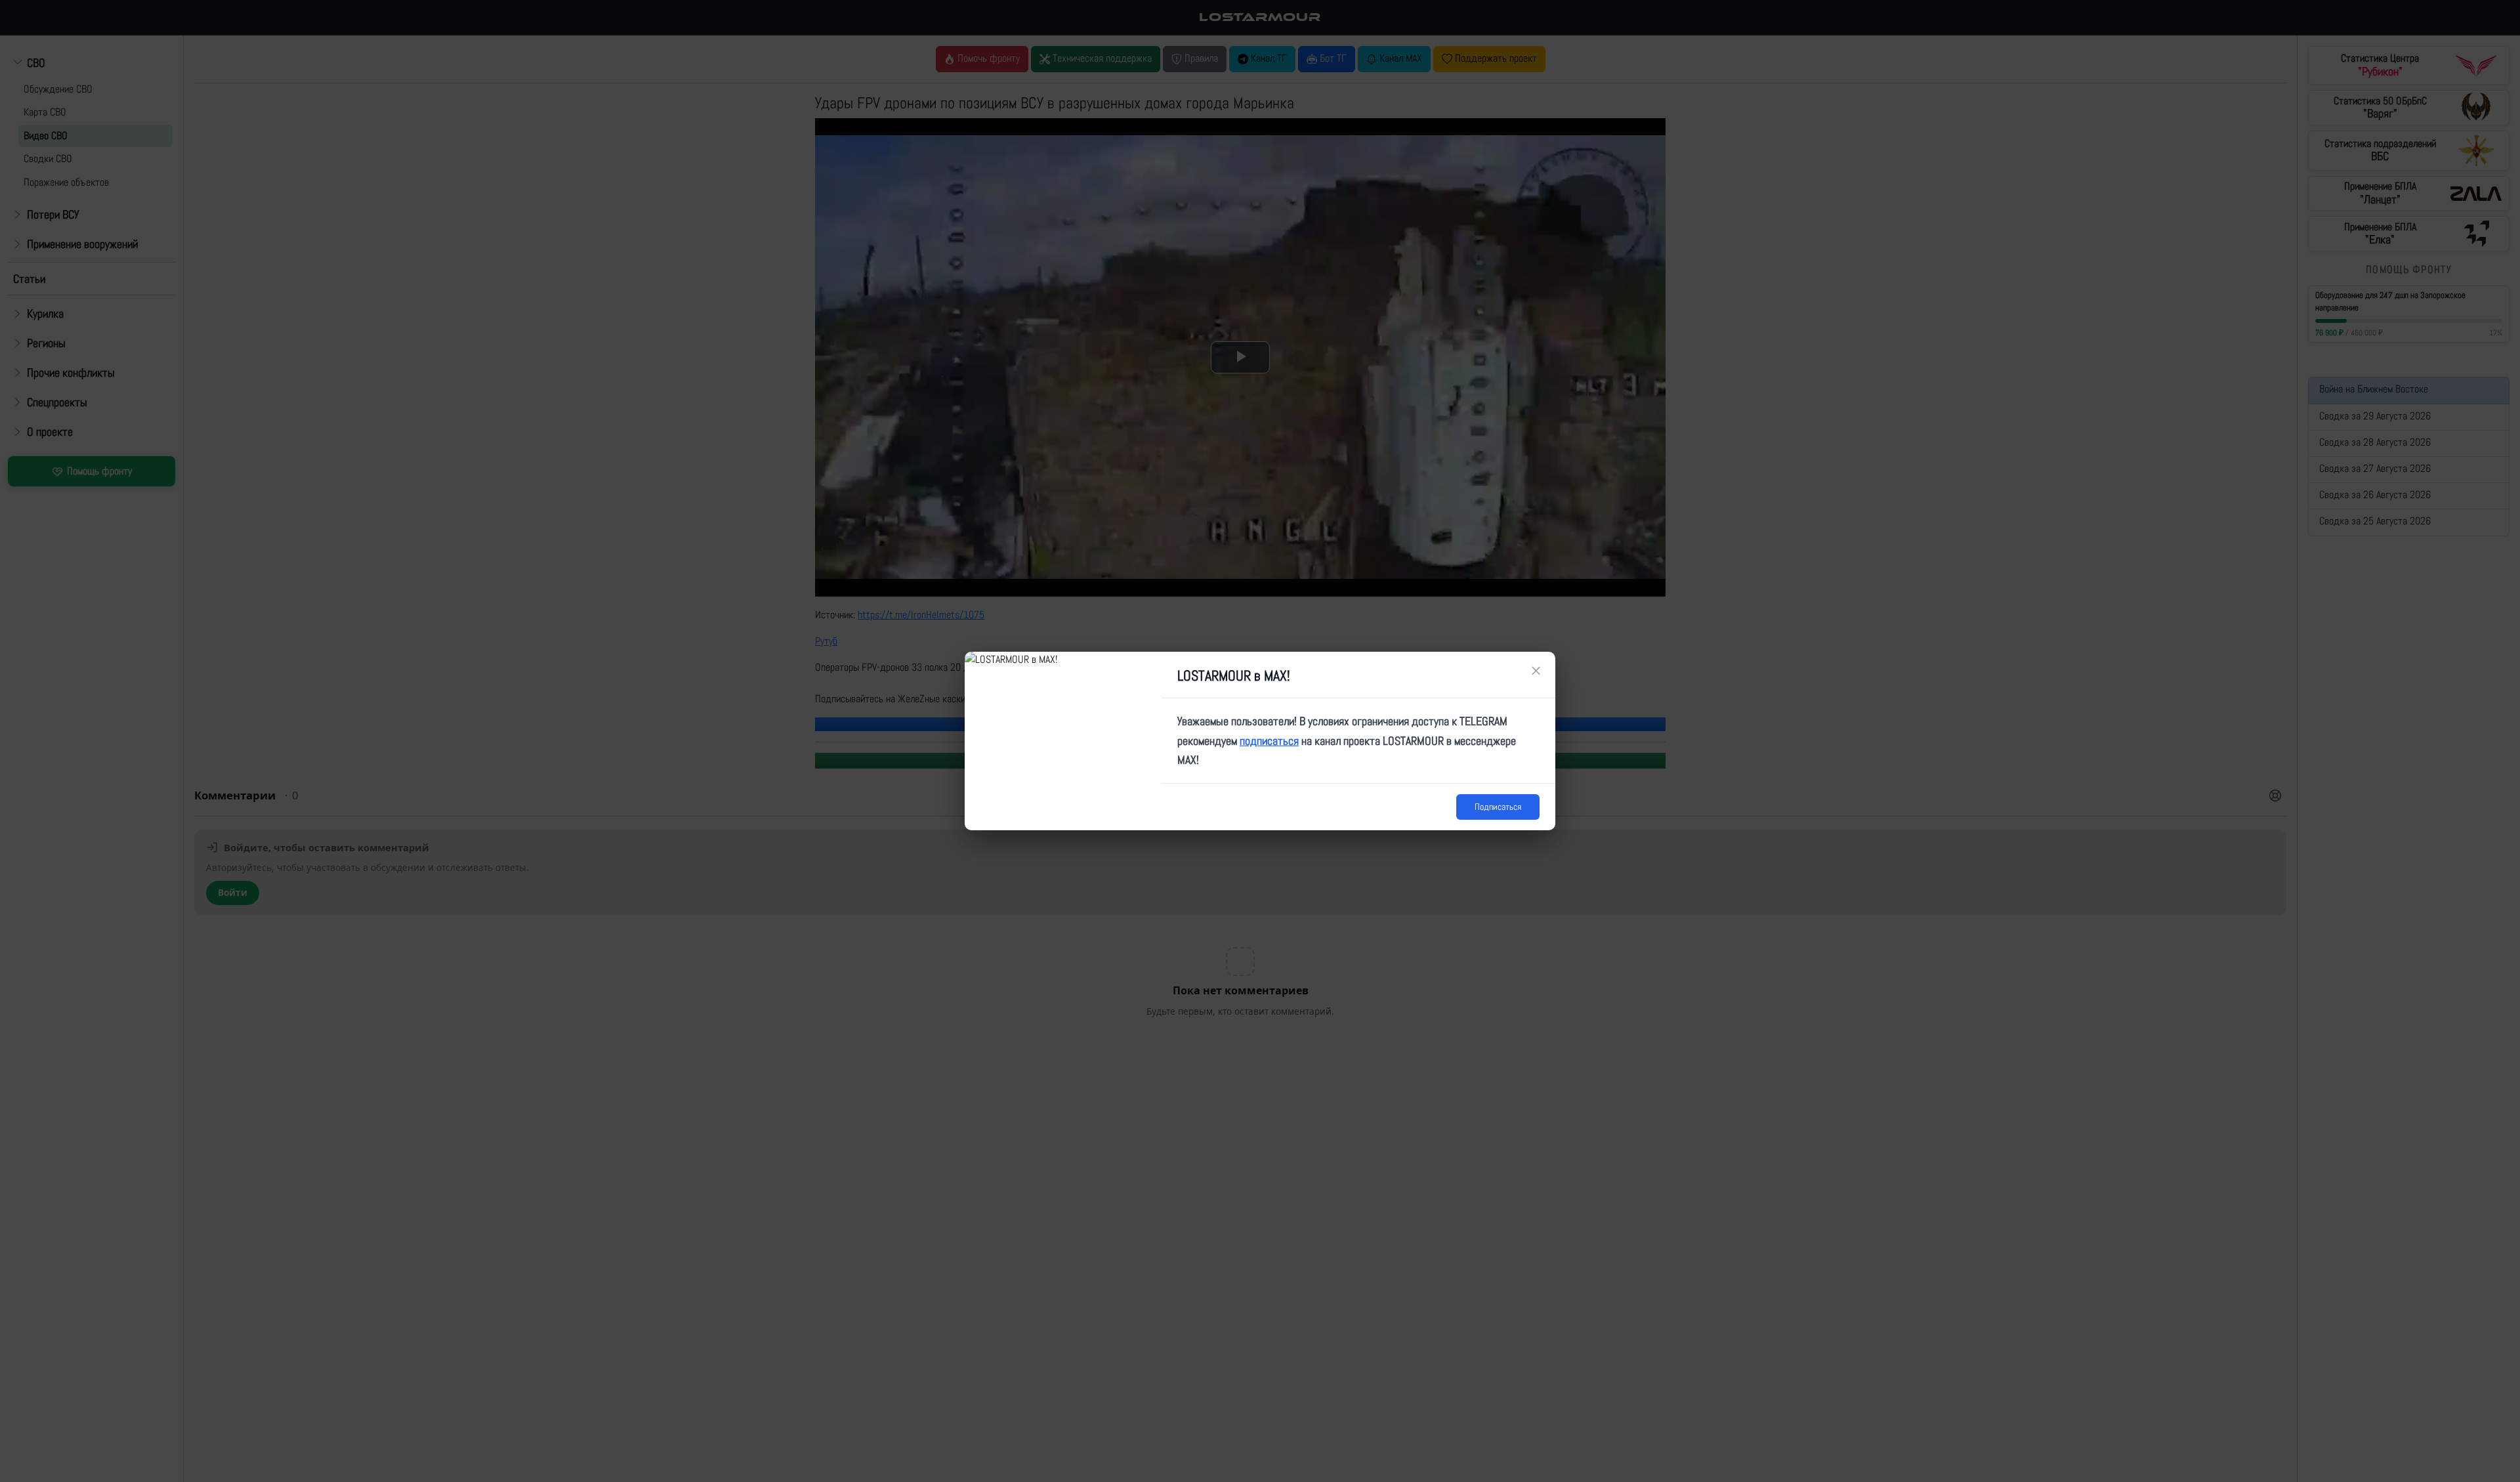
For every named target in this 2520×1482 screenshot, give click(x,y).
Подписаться (1498, 807)
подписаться (1269, 741)
